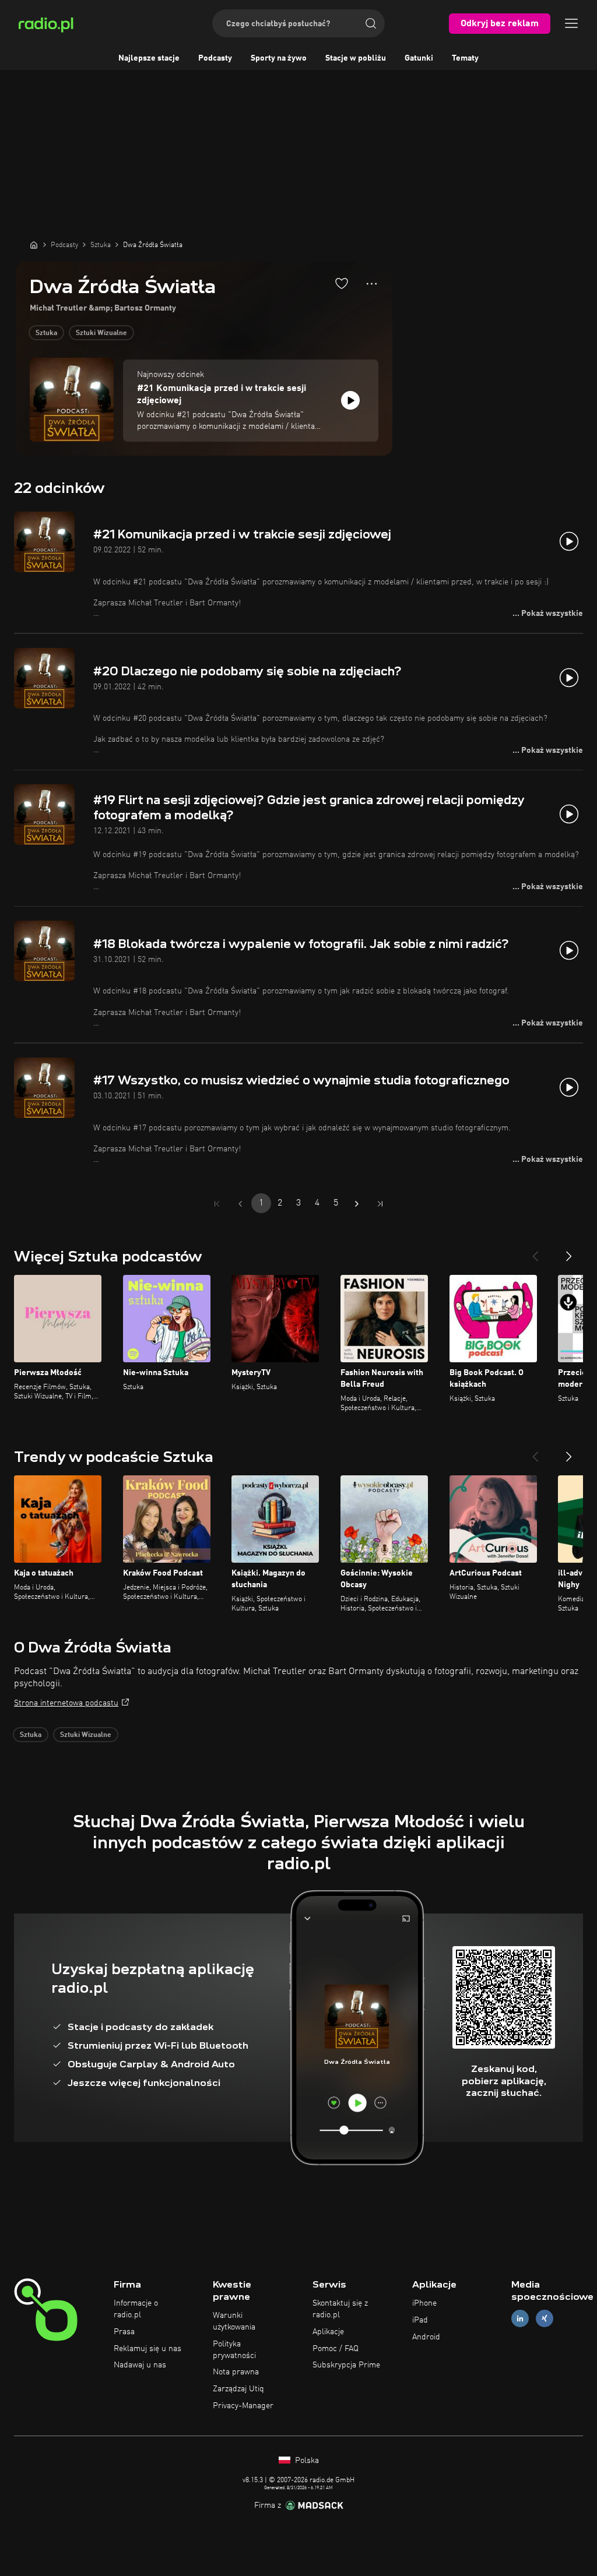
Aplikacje (328, 2332)
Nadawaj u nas (140, 2365)
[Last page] (380, 1204)
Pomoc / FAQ (336, 2349)
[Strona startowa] (34, 245)
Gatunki (419, 58)
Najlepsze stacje (149, 58)
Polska (306, 2461)
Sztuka (46, 333)
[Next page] (357, 1204)
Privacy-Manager (243, 2406)
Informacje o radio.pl (136, 2309)
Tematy (465, 58)
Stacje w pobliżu (356, 58)
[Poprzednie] (535, 1252)
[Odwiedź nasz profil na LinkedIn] (520, 2318)
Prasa (124, 2332)
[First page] (217, 1204)
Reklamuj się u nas (148, 2349)
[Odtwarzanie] (350, 400)
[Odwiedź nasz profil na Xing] (545, 2318)
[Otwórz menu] (571, 23)
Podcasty (215, 58)
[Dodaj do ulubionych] (342, 283)
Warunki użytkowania (234, 2321)
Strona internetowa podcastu (66, 1703)
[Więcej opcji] (372, 284)
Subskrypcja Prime (346, 2365)
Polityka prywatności (234, 2350)
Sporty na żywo (279, 58)
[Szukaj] (371, 23)
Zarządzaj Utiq (238, 2389)
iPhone (424, 2303)
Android (426, 2337)
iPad (420, 2320)
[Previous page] (240, 1204)
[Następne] (569, 1252)
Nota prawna (236, 2372)
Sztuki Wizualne (101, 333)
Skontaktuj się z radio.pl (340, 2309)
